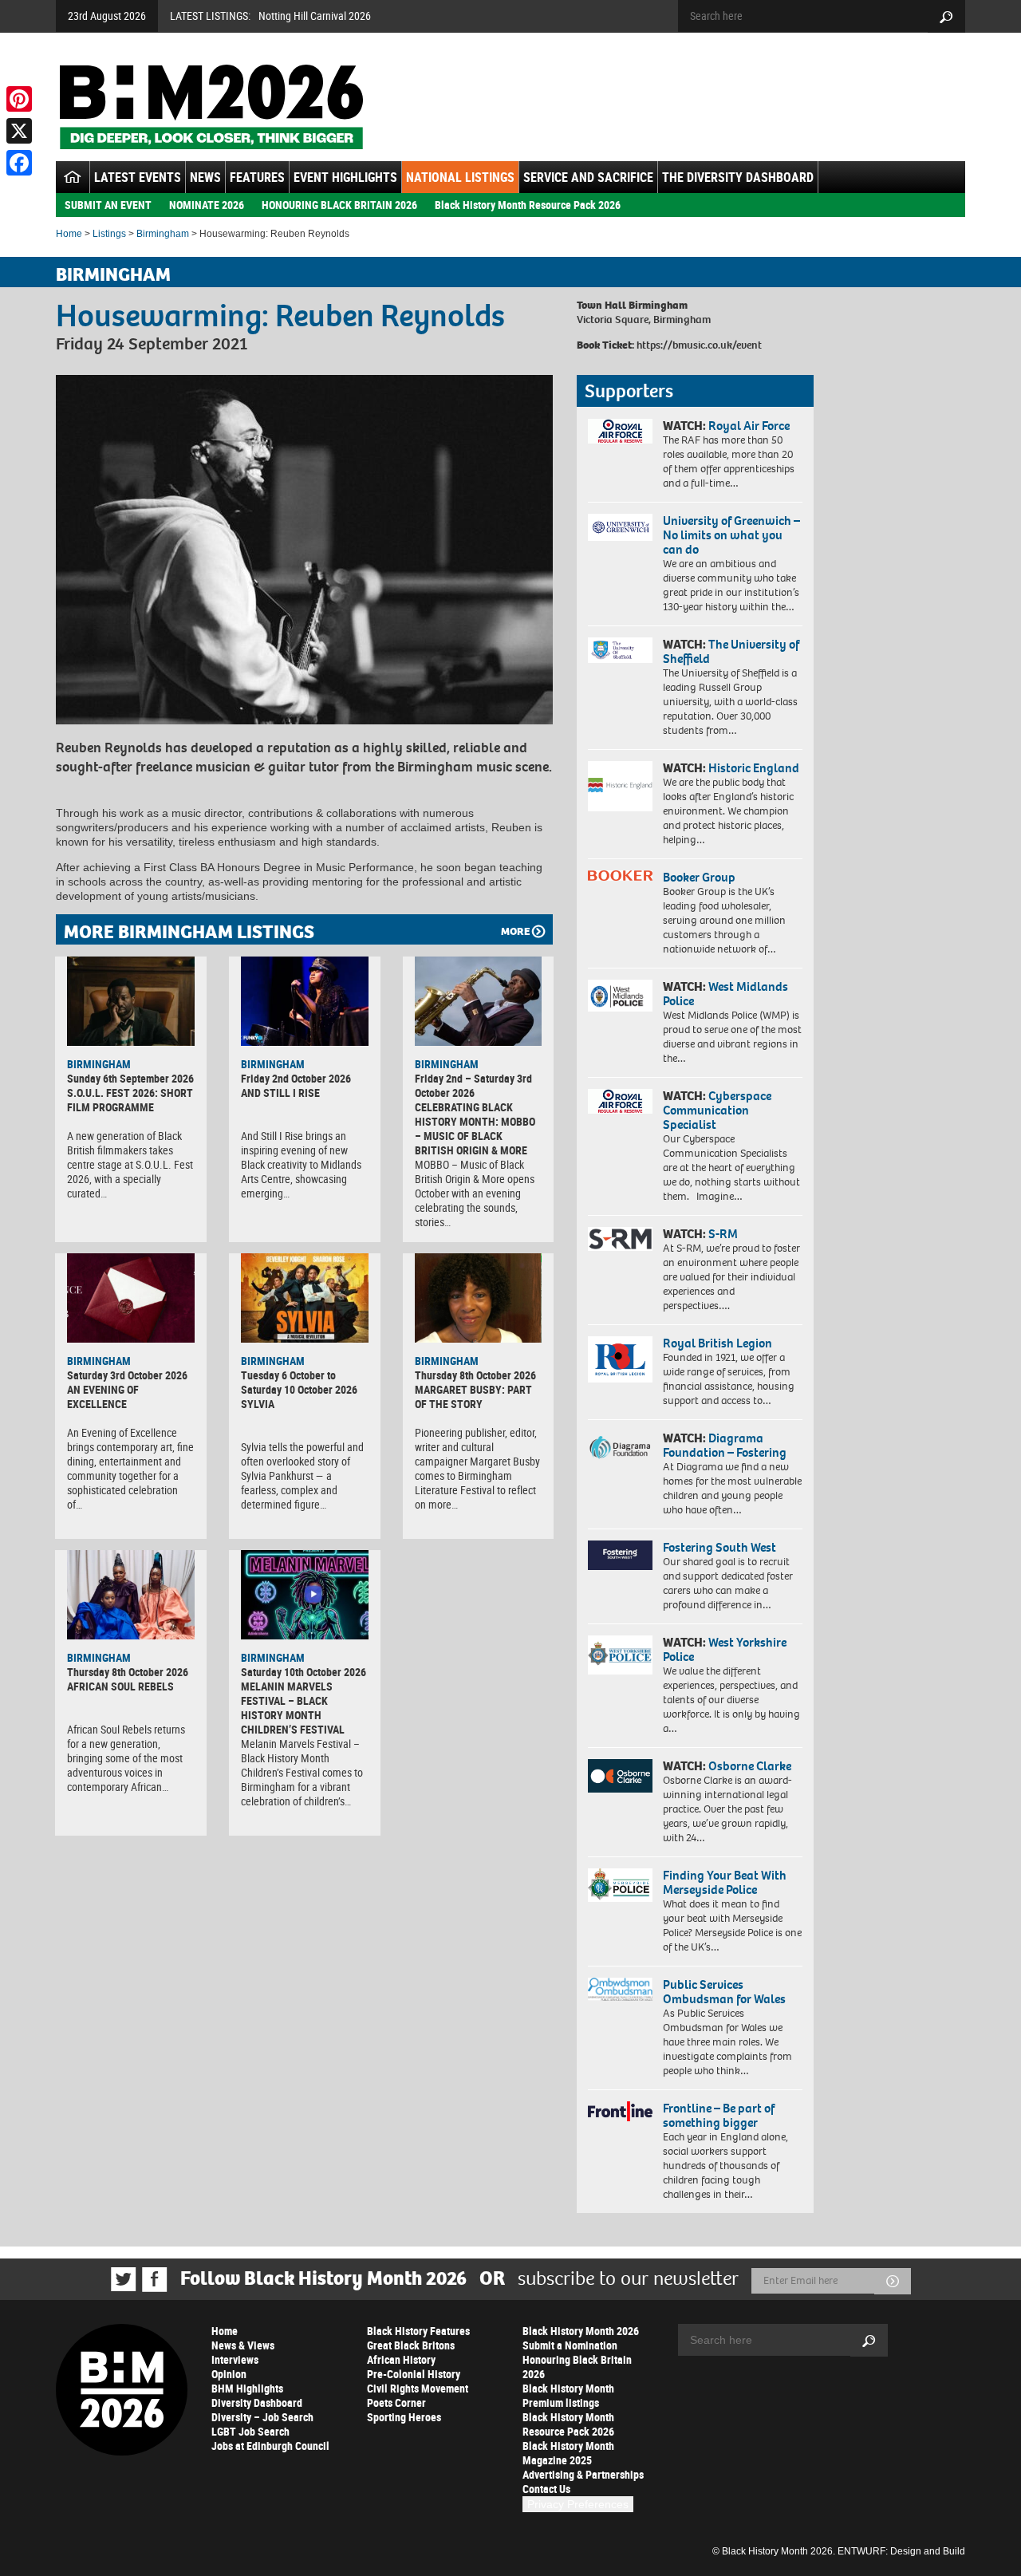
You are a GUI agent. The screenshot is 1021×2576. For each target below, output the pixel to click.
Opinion (229, 2374)
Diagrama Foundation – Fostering (725, 1445)
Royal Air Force (749, 426)
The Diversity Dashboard (738, 177)
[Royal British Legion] (620, 1359)
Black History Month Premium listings (568, 2395)
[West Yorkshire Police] (620, 1655)
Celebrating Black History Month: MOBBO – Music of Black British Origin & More (475, 1128)
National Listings (460, 177)
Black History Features (418, 2331)
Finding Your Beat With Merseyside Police (725, 1882)
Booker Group (700, 877)
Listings (109, 234)
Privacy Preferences (578, 2504)
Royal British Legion (717, 1343)
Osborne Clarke (750, 1766)
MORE (515, 931)
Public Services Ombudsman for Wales (724, 1992)
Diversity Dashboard (257, 2402)
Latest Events (138, 177)
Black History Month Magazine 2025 (568, 2453)
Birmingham (163, 234)
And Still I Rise (280, 1093)
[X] (19, 131)
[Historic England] (620, 786)
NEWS (205, 177)
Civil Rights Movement (418, 2388)
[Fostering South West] (620, 1555)
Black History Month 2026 (581, 2331)
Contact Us (546, 2489)
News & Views (243, 2345)
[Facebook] (19, 163)
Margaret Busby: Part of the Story (473, 1396)
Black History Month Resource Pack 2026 (528, 205)
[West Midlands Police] (620, 996)
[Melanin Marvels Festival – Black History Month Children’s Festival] (305, 1595)
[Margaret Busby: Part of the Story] (479, 1298)
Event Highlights (345, 177)
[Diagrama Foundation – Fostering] (620, 1447)
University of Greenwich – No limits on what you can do (731, 535)
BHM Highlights (247, 2388)
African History (401, 2359)
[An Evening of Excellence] (131, 1298)
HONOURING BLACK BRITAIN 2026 (339, 205)
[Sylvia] (305, 1298)
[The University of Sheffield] (620, 651)
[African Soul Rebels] (131, 1595)
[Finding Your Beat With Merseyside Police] (620, 1885)
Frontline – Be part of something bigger (719, 2115)
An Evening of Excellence (103, 1396)
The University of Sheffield (731, 651)
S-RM (723, 1234)
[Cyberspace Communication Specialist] (620, 1102)
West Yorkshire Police (725, 1649)
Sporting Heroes (404, 2417)
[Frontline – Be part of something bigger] (620, 2112)
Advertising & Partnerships (583, 2474)
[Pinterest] (19, 99)
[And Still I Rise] (305, 1001)
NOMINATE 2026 (207, 205)
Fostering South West (719, 1547)
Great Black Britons (411, 2345)
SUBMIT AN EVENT (108, 205)
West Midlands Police (725, 994)
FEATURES (257, 177)
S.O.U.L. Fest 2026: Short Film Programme (130, 1100)
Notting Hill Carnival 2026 (315, 16)
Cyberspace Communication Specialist (717, 1110)
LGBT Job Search (250, 2431)
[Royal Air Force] (620, 432)
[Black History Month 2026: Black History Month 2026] (211, 107)
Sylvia (258, 1404)
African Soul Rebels (120, 1686)
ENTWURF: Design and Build (901, 2551)
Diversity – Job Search (262, 2417)
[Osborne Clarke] (620, 1776)
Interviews (235, 2359)
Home (69, 234)
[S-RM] (620, 1239)
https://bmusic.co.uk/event (699, 345)
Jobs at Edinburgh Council (270, 2446)
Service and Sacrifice (588, 177)
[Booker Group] (620, 876)
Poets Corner (396, 2402)
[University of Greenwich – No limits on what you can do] (620, 528)
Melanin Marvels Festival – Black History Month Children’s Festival (293, 1708)
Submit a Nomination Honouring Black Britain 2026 (577, 2359)
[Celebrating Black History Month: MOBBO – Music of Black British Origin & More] (479, 1001)
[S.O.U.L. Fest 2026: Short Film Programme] (131, 1001)
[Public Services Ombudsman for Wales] (620, 1989)
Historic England (754, 768)
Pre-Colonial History (414, 2374)
